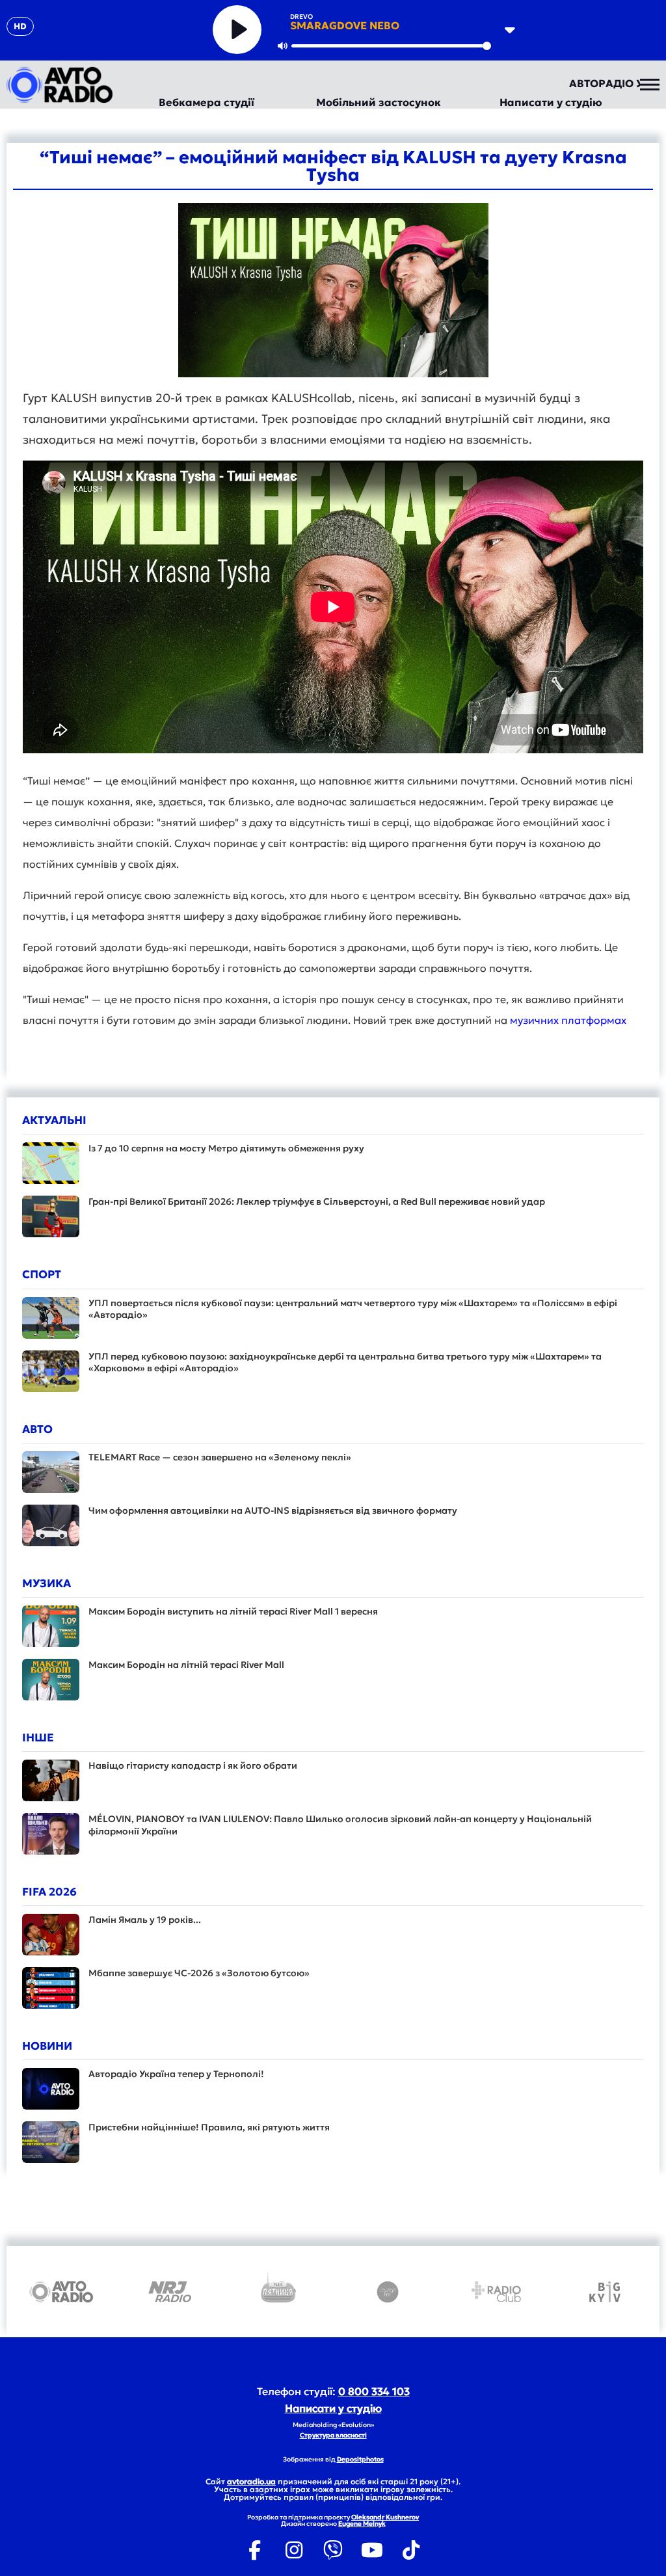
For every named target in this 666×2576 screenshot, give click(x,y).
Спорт (42, 1274)
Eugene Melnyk (362, 2524)
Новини (47, 2046)
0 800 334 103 (374, 2391)
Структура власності (333, 2435)
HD (20, 26)
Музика (47, 1583)
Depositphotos (360, 2459)
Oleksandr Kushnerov (385, 2517)
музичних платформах (568, 1020)
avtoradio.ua (251, 2481)
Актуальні (54, 1120)
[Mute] (282, 46)
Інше (38, 1737)
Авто (37, 1429)
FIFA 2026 (49, 1892)
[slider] (391, 46)
